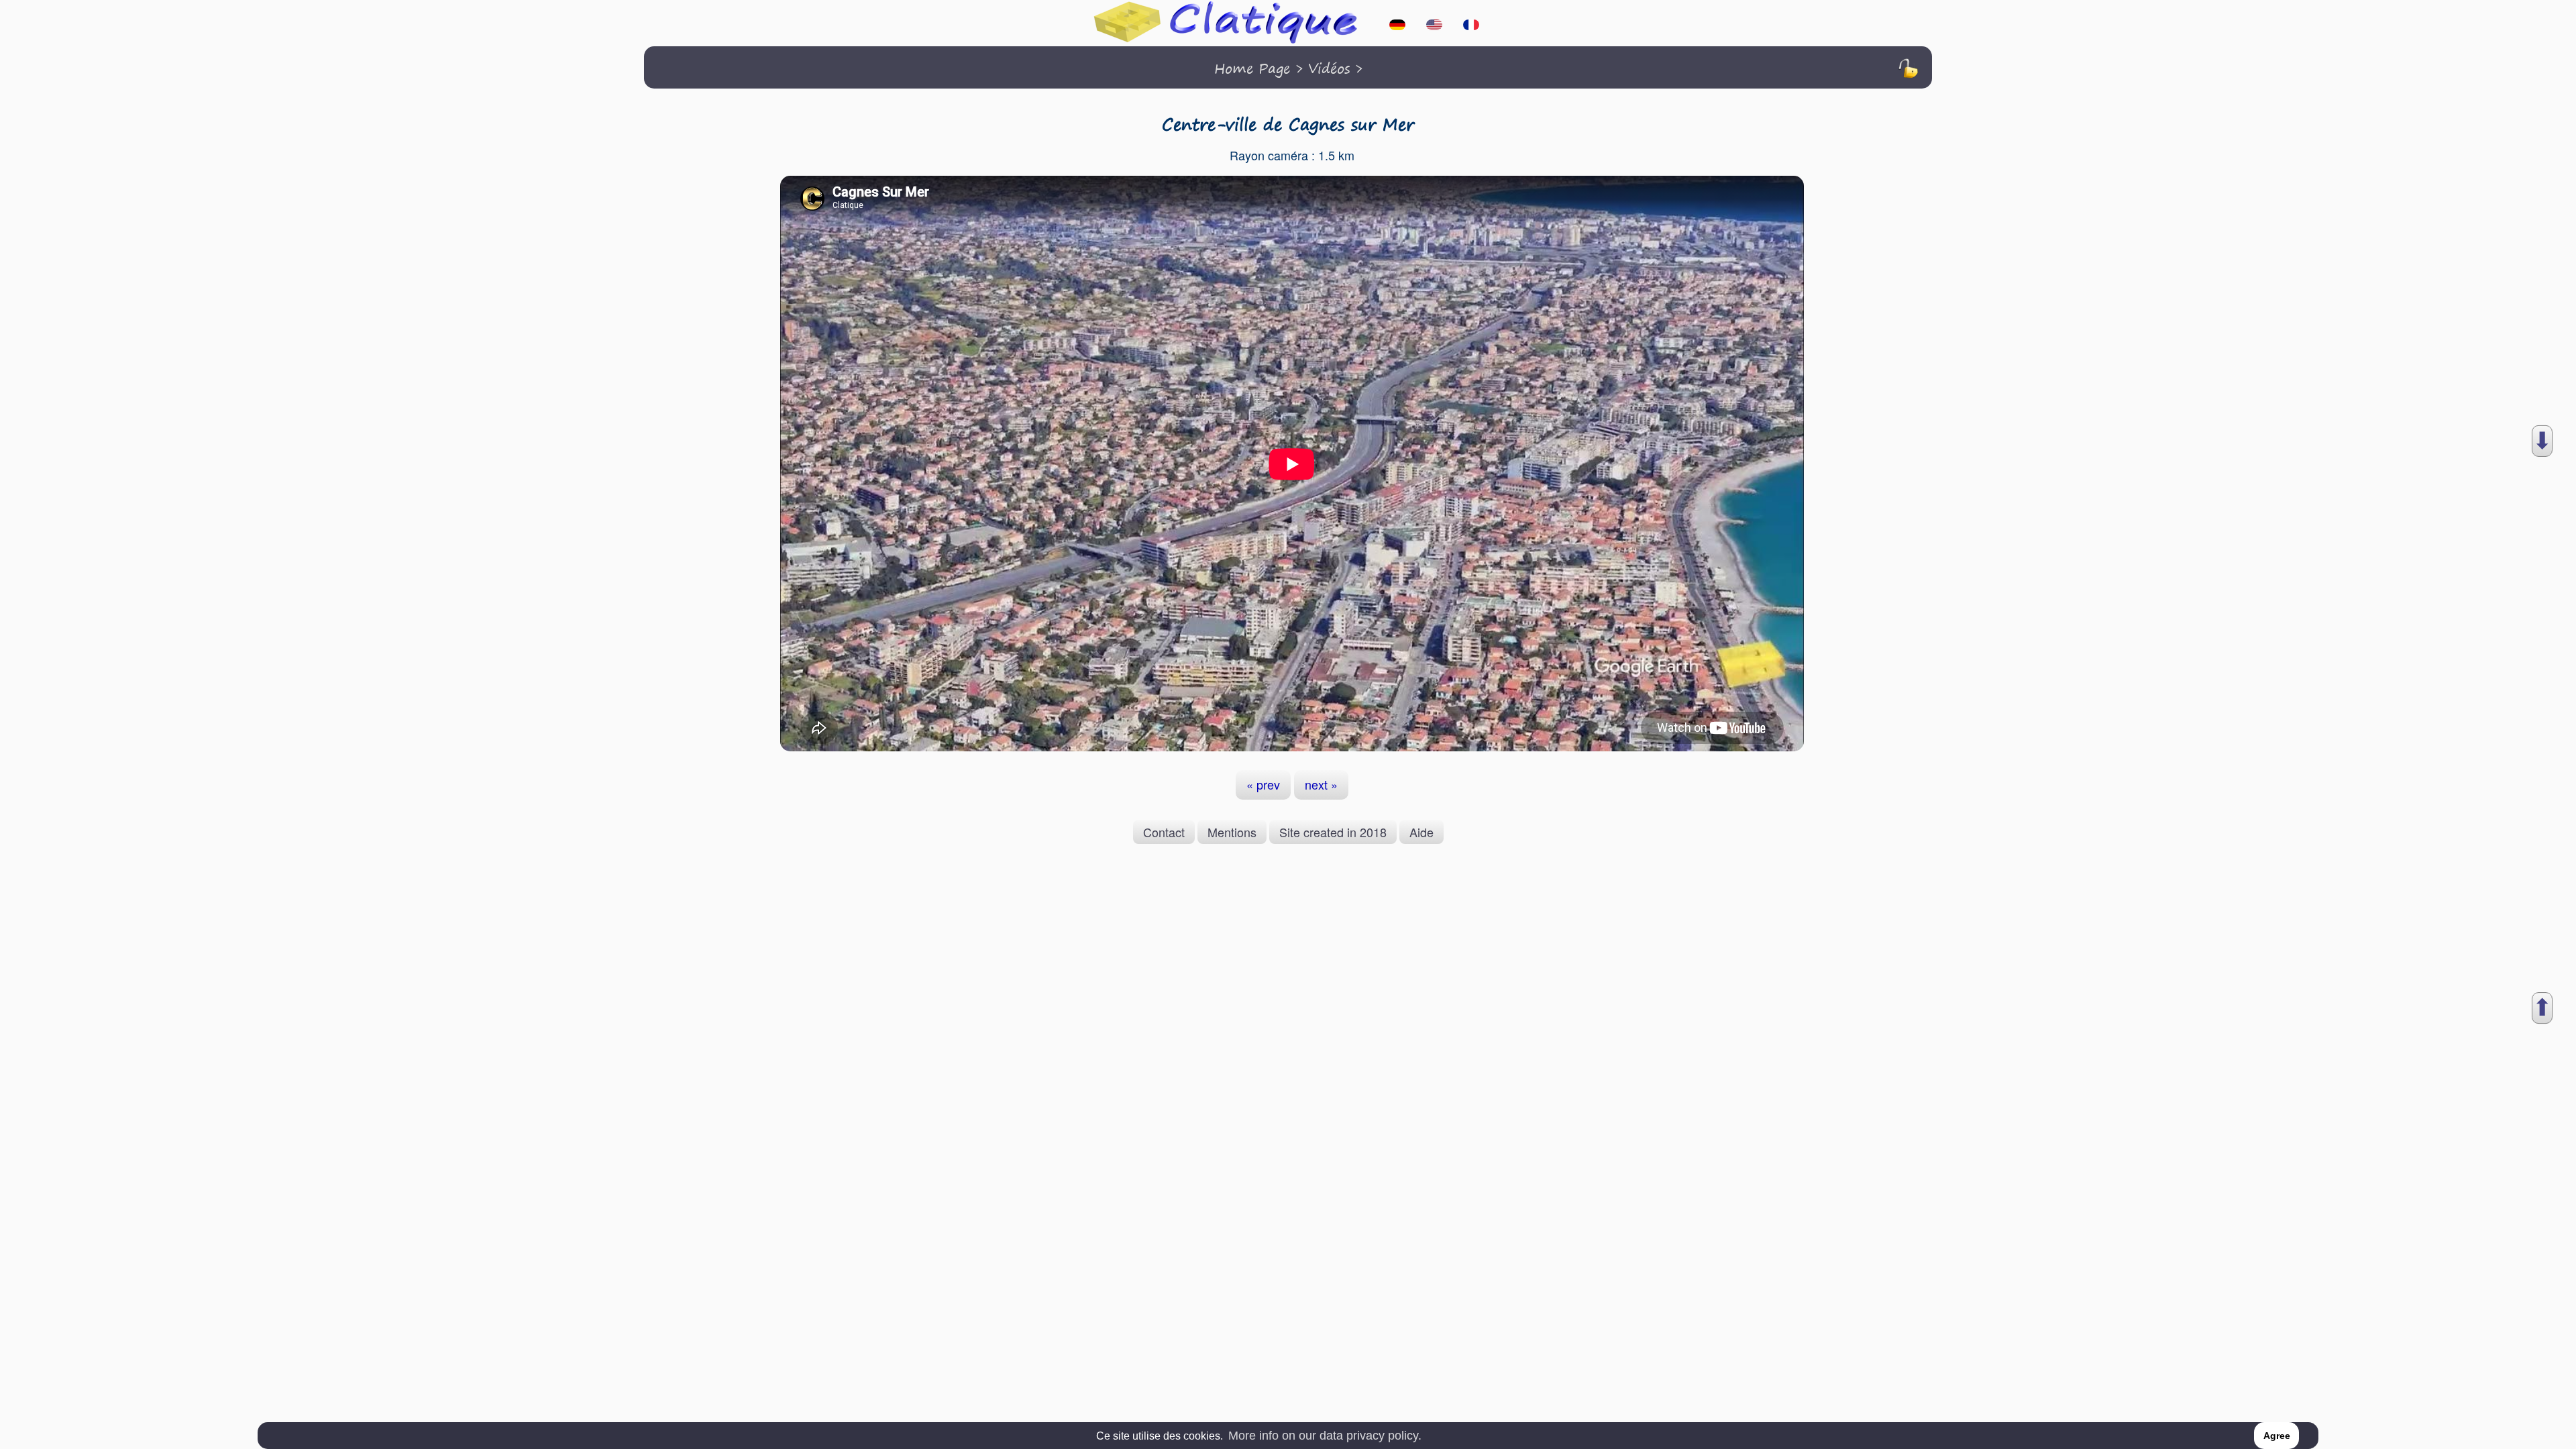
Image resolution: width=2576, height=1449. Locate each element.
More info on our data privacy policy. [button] (1325, 1436)
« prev (1263, 784)
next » (1321, 784)
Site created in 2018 (1333, 832)
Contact (1164, 832)
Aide (1421, 832)
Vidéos (1329, 68)
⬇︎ (2542, 441)
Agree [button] (2277, 1436)
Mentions (1232, 832)
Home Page (1252, 68)
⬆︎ (2542, 1008)
